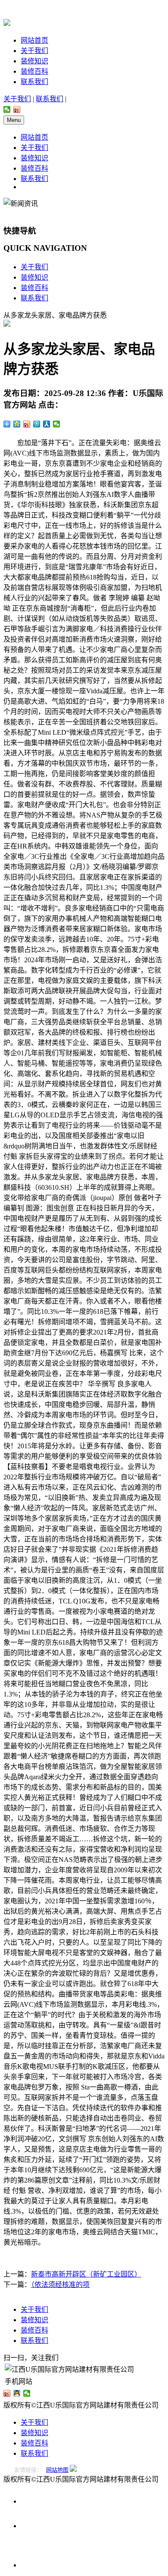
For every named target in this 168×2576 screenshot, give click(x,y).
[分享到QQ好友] (17, 2393)
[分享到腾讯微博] (37, 424)
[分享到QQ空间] (17, 424)
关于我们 (34, 51)
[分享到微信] (7, 109)
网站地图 (57, 2470)
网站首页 (34, 40)
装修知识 (34, 61)
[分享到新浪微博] (17, 109)
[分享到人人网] (47, 424)
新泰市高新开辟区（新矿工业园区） (86, 2274)
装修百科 (34, 71)
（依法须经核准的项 (60, 2284)
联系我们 (34, 82)
